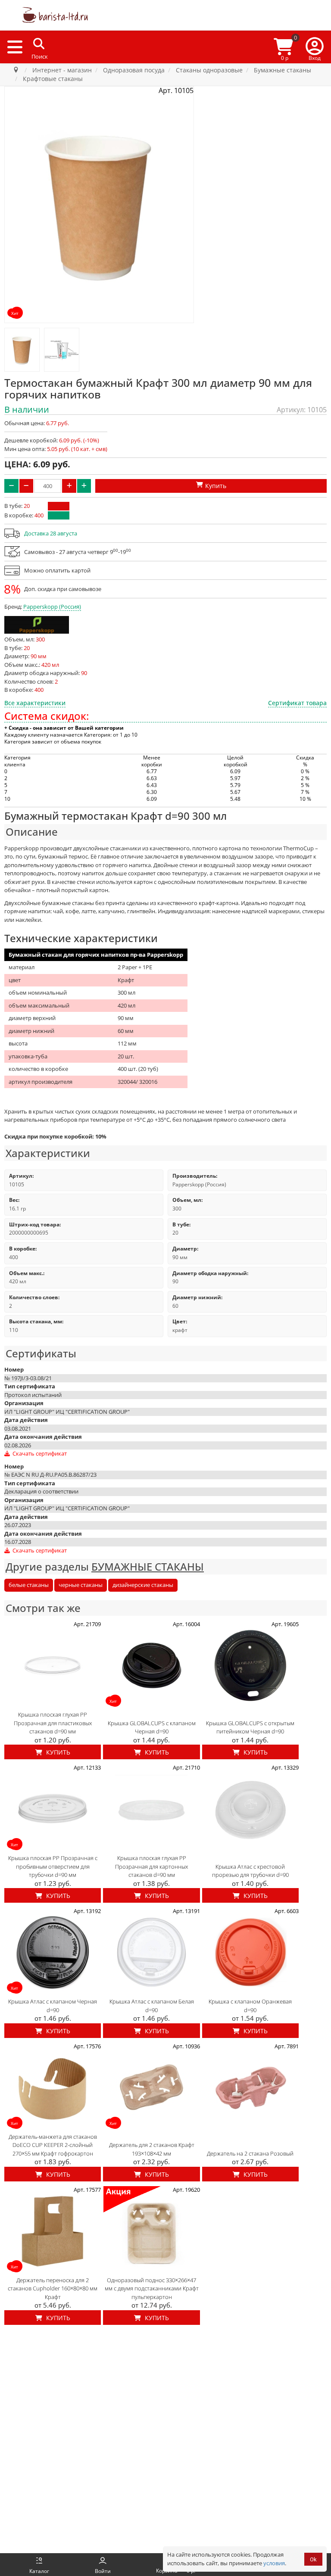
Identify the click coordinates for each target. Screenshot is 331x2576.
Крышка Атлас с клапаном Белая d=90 (152, 2006)
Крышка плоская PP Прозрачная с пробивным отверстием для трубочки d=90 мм (53, 1866)
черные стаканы (81, 1585)
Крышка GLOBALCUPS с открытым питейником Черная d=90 (250, 1727)
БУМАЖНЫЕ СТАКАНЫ (148, 1566)
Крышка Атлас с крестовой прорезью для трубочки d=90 (250, 1871)
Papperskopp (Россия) (52, 607)
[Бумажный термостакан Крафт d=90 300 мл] (22, 350)
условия (274, 2563)
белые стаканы (29, 1585)
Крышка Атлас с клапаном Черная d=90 (53, 2006)
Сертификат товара (297, 703)
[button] (315, 47)
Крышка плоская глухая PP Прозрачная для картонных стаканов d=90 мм (151, 1866)
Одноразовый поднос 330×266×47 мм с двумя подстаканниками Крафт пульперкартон (152, 2288)
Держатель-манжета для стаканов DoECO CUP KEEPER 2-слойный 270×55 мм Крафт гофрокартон (53, 2145)
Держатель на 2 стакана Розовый (250, 2153)
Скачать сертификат (39, 1453)
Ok (313, 2559)
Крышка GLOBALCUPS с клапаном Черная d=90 (152, 1727)
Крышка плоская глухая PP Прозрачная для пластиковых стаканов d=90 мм (53, 1723)
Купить (57, 1752)
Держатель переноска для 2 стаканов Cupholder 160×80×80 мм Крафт (53, 2288)
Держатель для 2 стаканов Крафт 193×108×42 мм (152, 2149)
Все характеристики (35, 703)
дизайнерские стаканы (143, 1585)
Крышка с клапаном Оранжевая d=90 (250, 2006)
